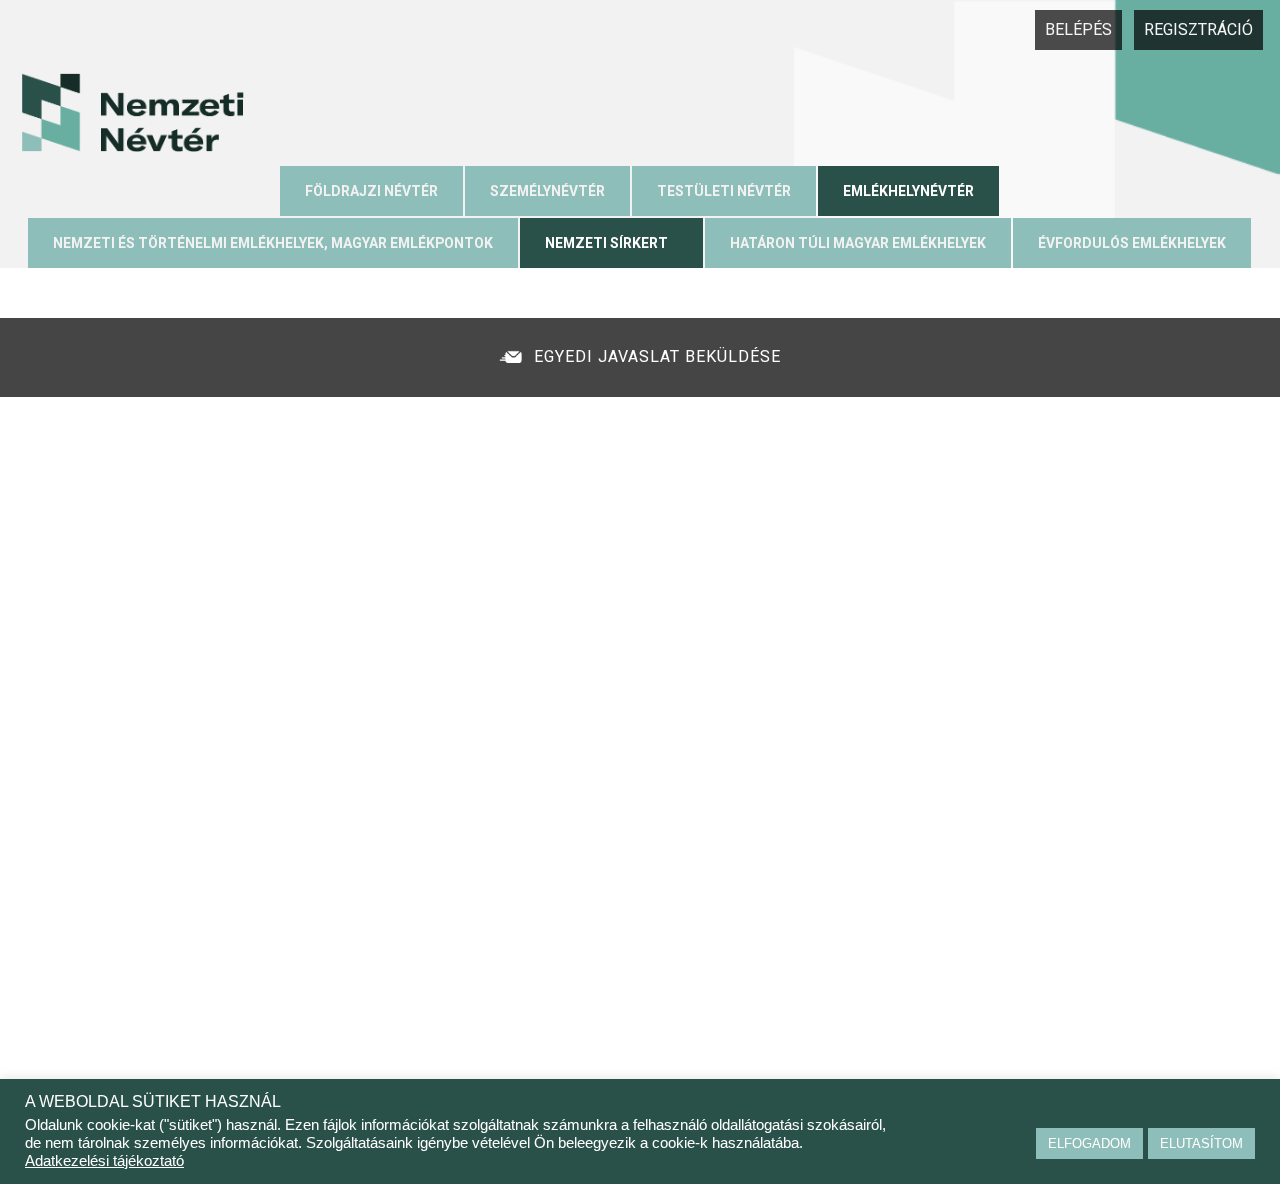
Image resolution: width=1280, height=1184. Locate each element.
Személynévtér (547, 191)
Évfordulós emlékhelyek (1132, 243)
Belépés (1078, 29)
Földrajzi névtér (371, 191)
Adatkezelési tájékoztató (104, 1161)
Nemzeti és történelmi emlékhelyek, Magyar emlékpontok (273, 243)
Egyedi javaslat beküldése (657, 356)
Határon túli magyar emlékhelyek (858, 243)
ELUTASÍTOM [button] (1201, 1143)
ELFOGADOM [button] (1089, 1143)
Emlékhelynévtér (908, 191)
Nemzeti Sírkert (606, 243)
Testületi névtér (724, 191)
